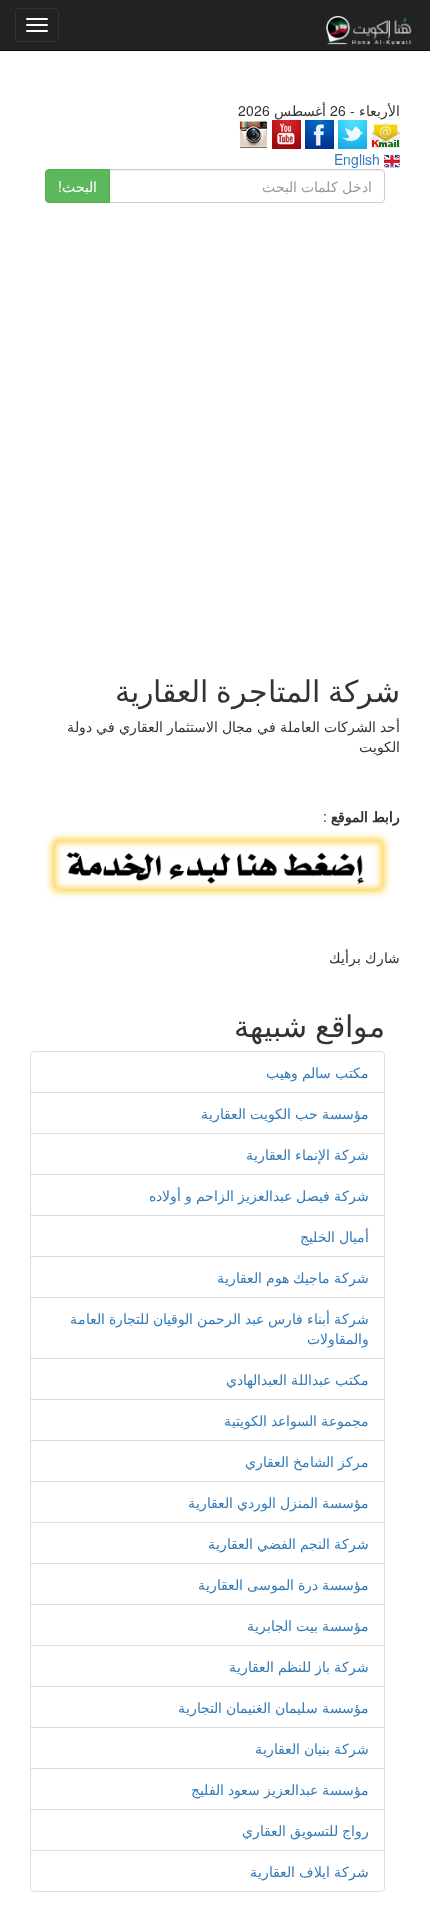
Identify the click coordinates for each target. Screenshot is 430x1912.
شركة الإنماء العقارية (307, 1154)
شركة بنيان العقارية (312, 1748)
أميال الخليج (334, 1236)
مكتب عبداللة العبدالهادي (297, 1379)
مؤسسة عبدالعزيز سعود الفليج (280, 1789)
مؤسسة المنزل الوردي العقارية (278, 1502)
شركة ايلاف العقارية (309, 1871)
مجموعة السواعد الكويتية (296, 1420)
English (359, 159)
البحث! (77, 186)
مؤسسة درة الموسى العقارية (283, 1584)
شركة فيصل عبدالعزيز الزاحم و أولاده (259, 1195)
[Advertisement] (215, 428)
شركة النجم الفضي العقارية (288, 1543)
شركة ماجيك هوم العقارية (293, 1277)
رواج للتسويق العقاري (305, 1830)
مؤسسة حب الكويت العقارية (285, 1113)
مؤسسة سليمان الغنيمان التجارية (273, 1707)
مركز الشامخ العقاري (307, 1461)
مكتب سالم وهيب (317, 1072)
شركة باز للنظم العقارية (299, 1666)
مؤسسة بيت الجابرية (308, 1625)
